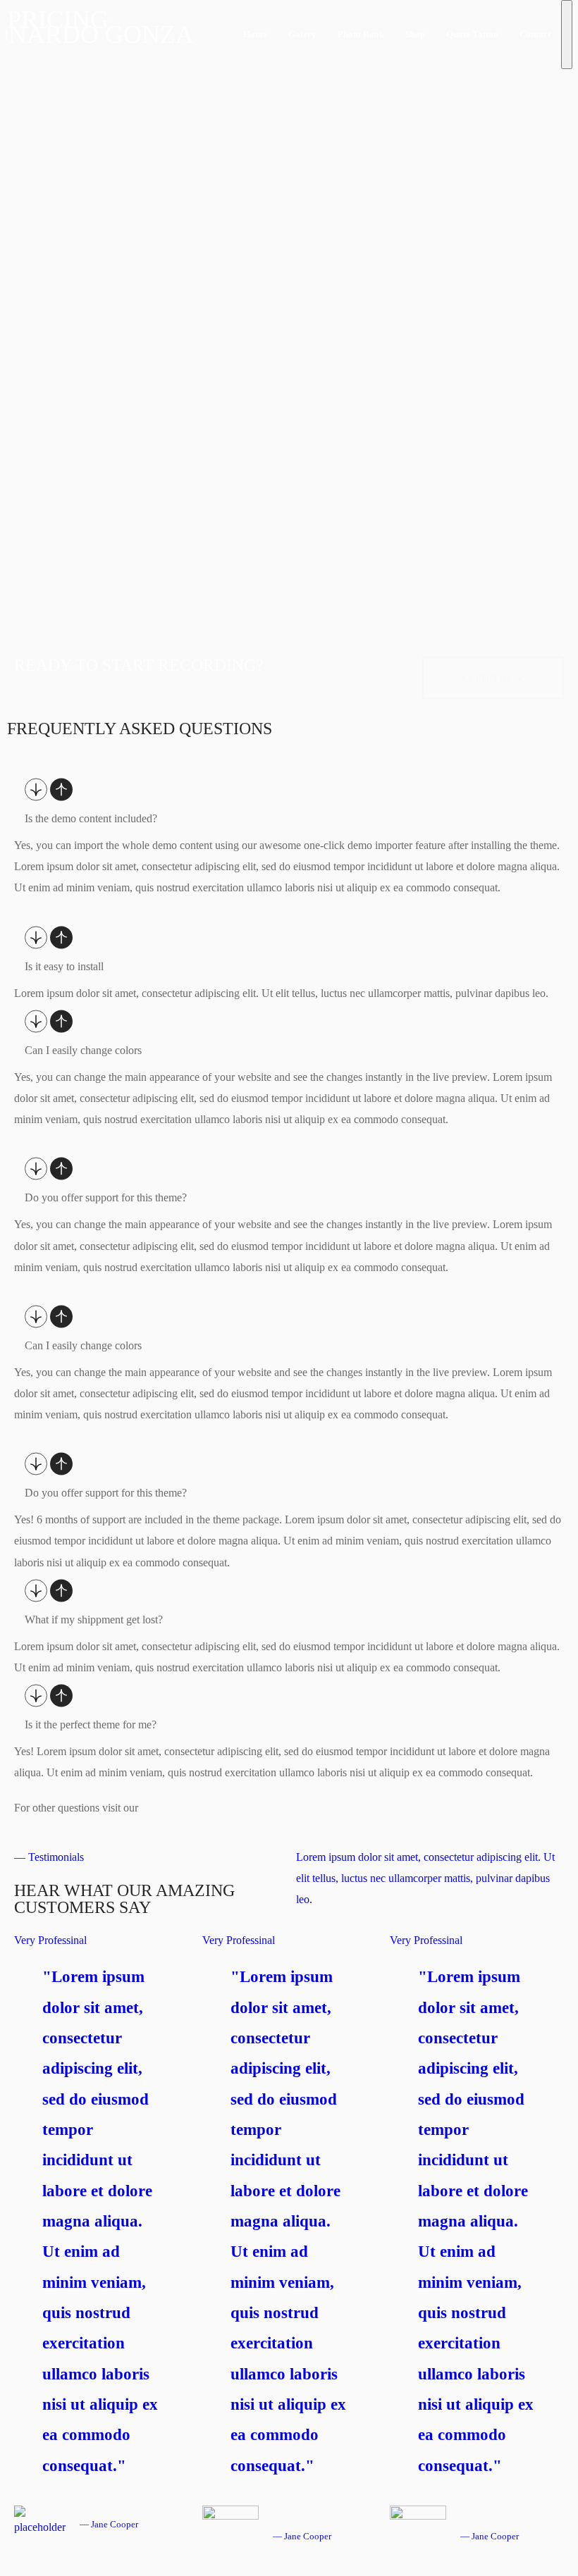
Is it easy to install (64, 966)
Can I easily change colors (83, 1050)
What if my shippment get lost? (94, 1620)
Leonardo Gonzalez (99, 35)
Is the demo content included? (91, 818)
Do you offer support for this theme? (106, 1197)
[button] (493, 678)
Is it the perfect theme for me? (91, 1724)
